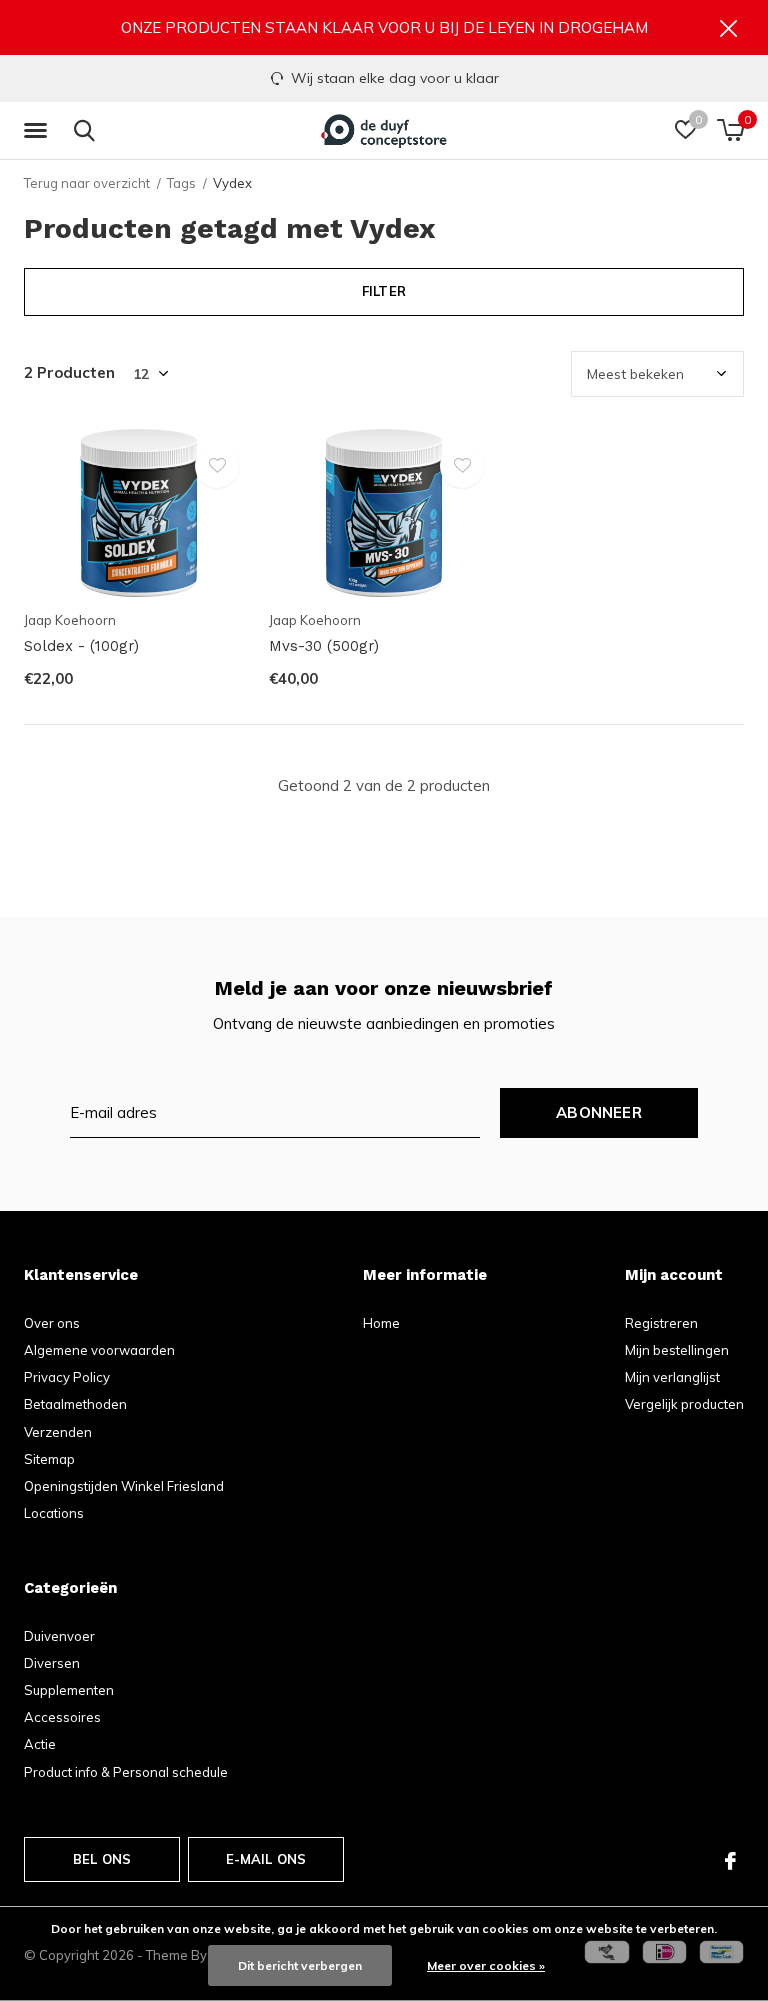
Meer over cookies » (486, 1965)
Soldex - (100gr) (81, 646)
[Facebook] (730, 1861)
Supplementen (69, 1690)
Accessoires (62, 1717)
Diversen (52, 1663)
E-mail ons (266, 1859)
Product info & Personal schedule (126, 1772)
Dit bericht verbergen (300, 1965)
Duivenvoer (59, 1636)
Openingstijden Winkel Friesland (124, 1486)
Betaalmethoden (75, 1404)
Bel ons (102, 1859)
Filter (384, 291)
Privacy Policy (67, 1377)
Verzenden (58, 1432)
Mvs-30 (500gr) (324, 646)
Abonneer (599, 1112)
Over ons (52, 1323)
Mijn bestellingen (677, 1350)
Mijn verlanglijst (672, 1377)
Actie (40, 1744)
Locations (54, 1513)
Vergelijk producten (684, 1404)
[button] (39, 131)
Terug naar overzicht (87, 183)
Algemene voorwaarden (99, 1350)
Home (381, 1323)
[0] (730, 130)
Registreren (661, 1323)
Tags (181, 183)
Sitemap (49, 1459)
